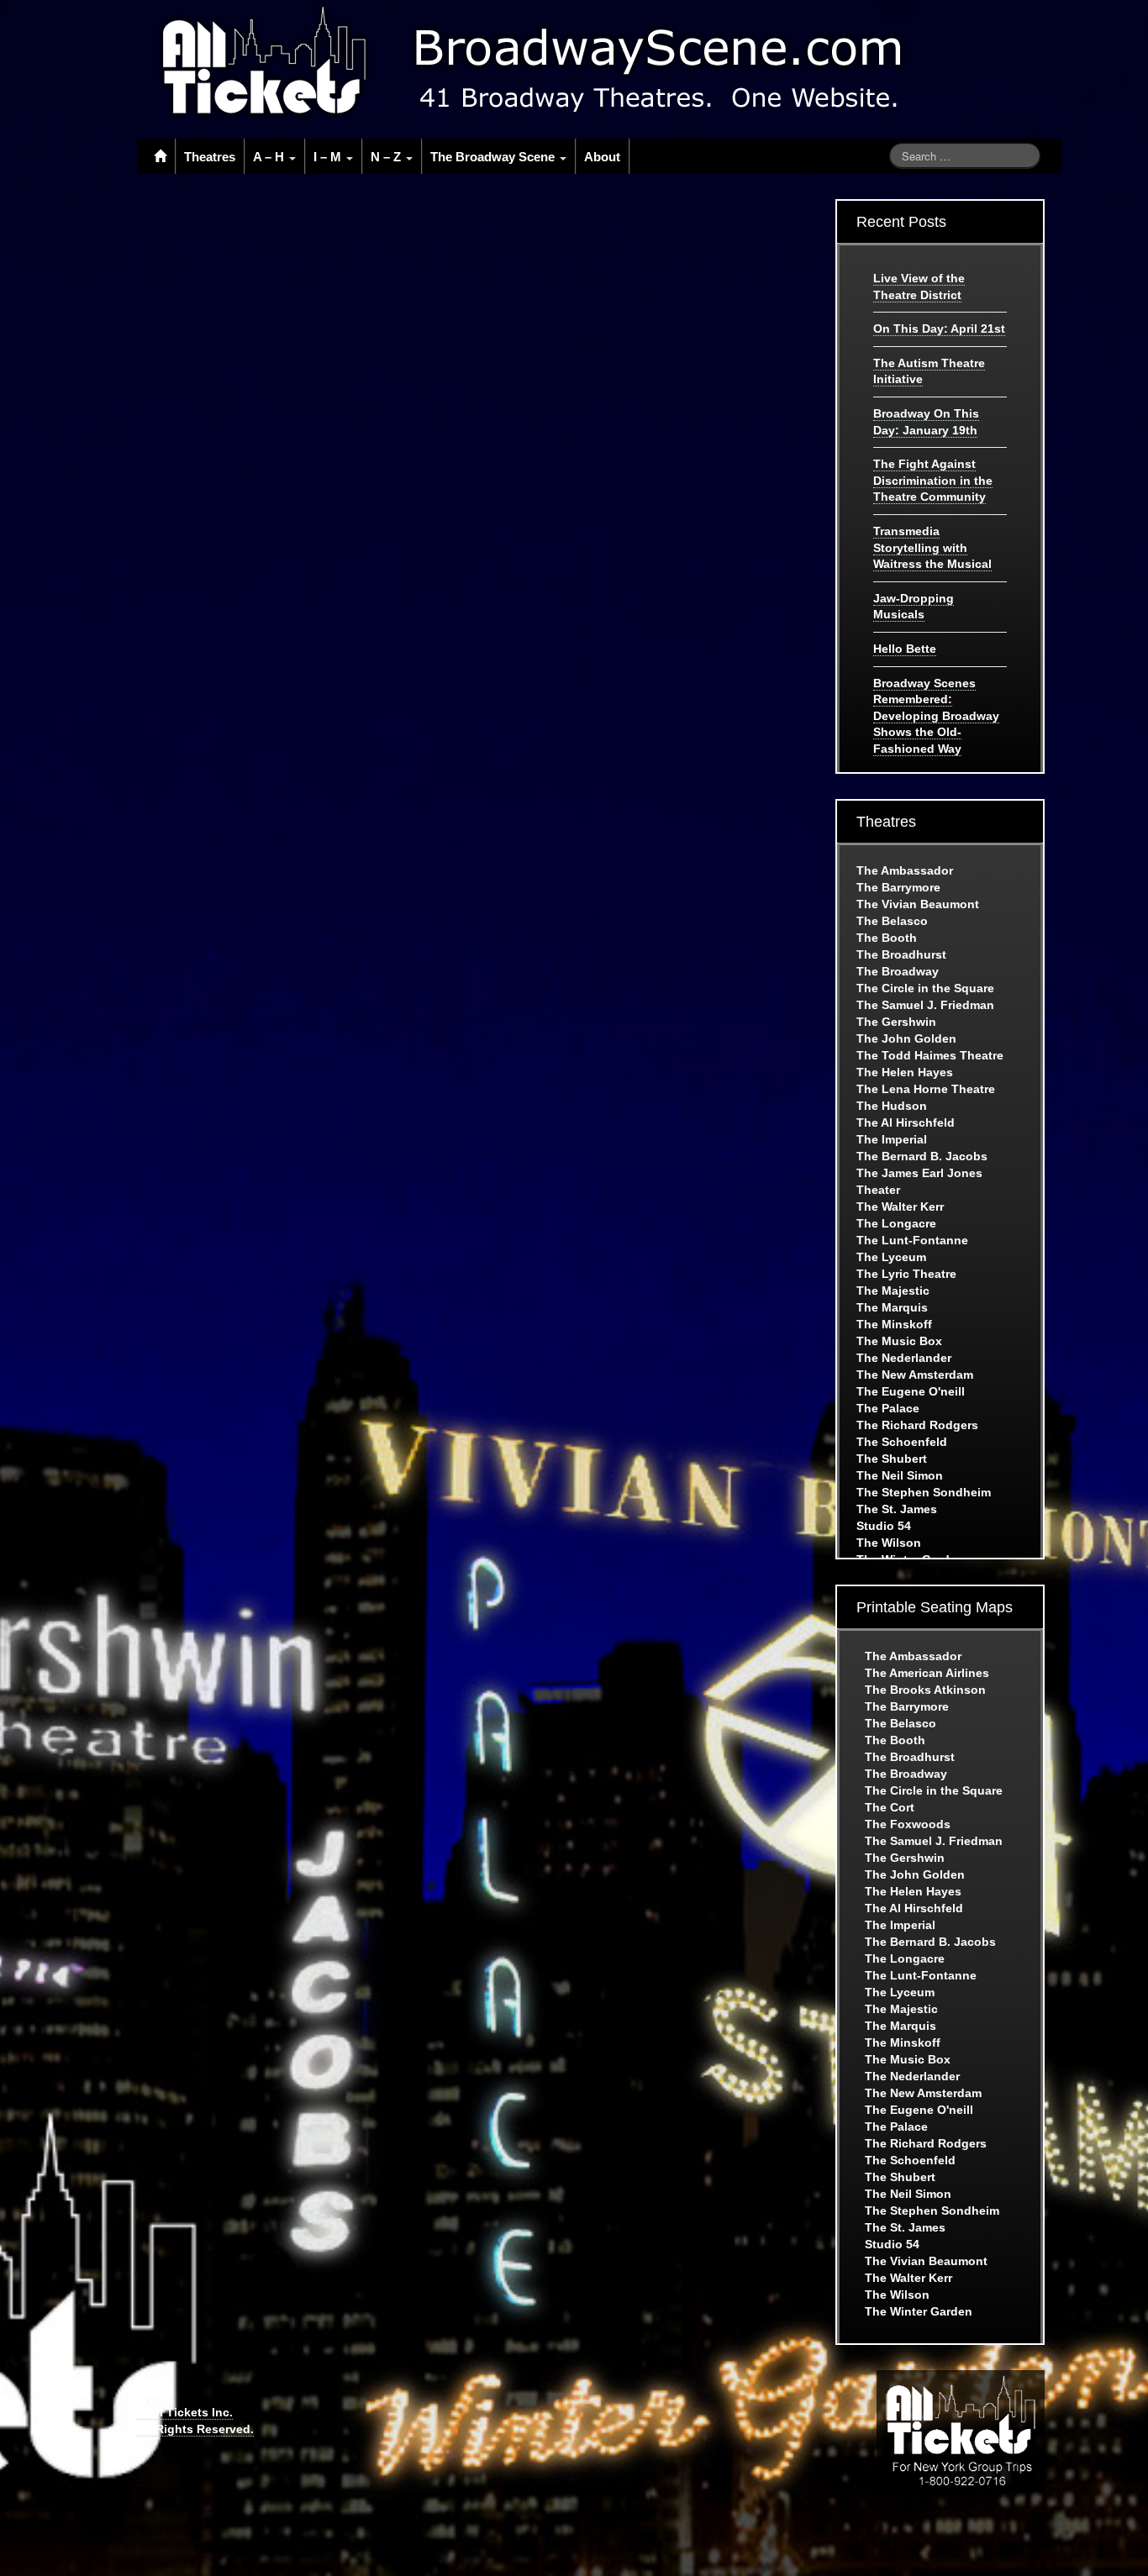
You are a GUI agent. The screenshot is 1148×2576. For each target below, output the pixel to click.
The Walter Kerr (900, 1207)
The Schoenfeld (902, 1442)
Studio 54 (884, 1526)
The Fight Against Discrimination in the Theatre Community (933, 480)
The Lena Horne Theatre (926, 1089)
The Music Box (899, 1341)
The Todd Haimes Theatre (930, 1055)
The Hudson (892, 1106)
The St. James (897, 1509)
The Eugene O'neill (911, 1391)
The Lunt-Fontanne (912, 1240)
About (602, 157)
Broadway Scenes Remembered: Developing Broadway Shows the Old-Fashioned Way (936, 716)
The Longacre (896, 1223)
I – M (329, 157)
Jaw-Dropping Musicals (914, 607)
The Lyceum (891, 1257)
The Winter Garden (919, 2311)
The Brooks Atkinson (925, 1690)
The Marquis (892, 1307)
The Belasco (892, 921)
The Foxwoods (908, 1824)
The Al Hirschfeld (906, 1122)
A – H (270, 157)
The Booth (887, 938)
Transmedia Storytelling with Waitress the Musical (932, 547)
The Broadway (898, 971)
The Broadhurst (901, 954)
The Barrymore (898, 887)
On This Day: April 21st (939, 329)
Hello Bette (905, 649)
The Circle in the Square (925, 988)
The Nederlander (904, 1358)
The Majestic (893, 1291)
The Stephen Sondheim (924, 1492)
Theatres (210, 157)
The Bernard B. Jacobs (922, 1156)
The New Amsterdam (915, 1375)
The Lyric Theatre (906, 1274)
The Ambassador (905, 870)
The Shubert (892, 1459)
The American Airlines (927, 1673)
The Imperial (892, 1139)
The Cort (890, 1807)
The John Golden (906, 1038)
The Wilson (889, 1543)
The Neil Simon (900, 1475)
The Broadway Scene (494, 157)
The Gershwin (896, 1022)
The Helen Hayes (905, 1072)
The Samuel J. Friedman (925, 1005)
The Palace (888, 1408)
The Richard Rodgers (917, 1425)
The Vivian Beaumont (918, 904)
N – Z (387, 157)
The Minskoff (894, 1324)
